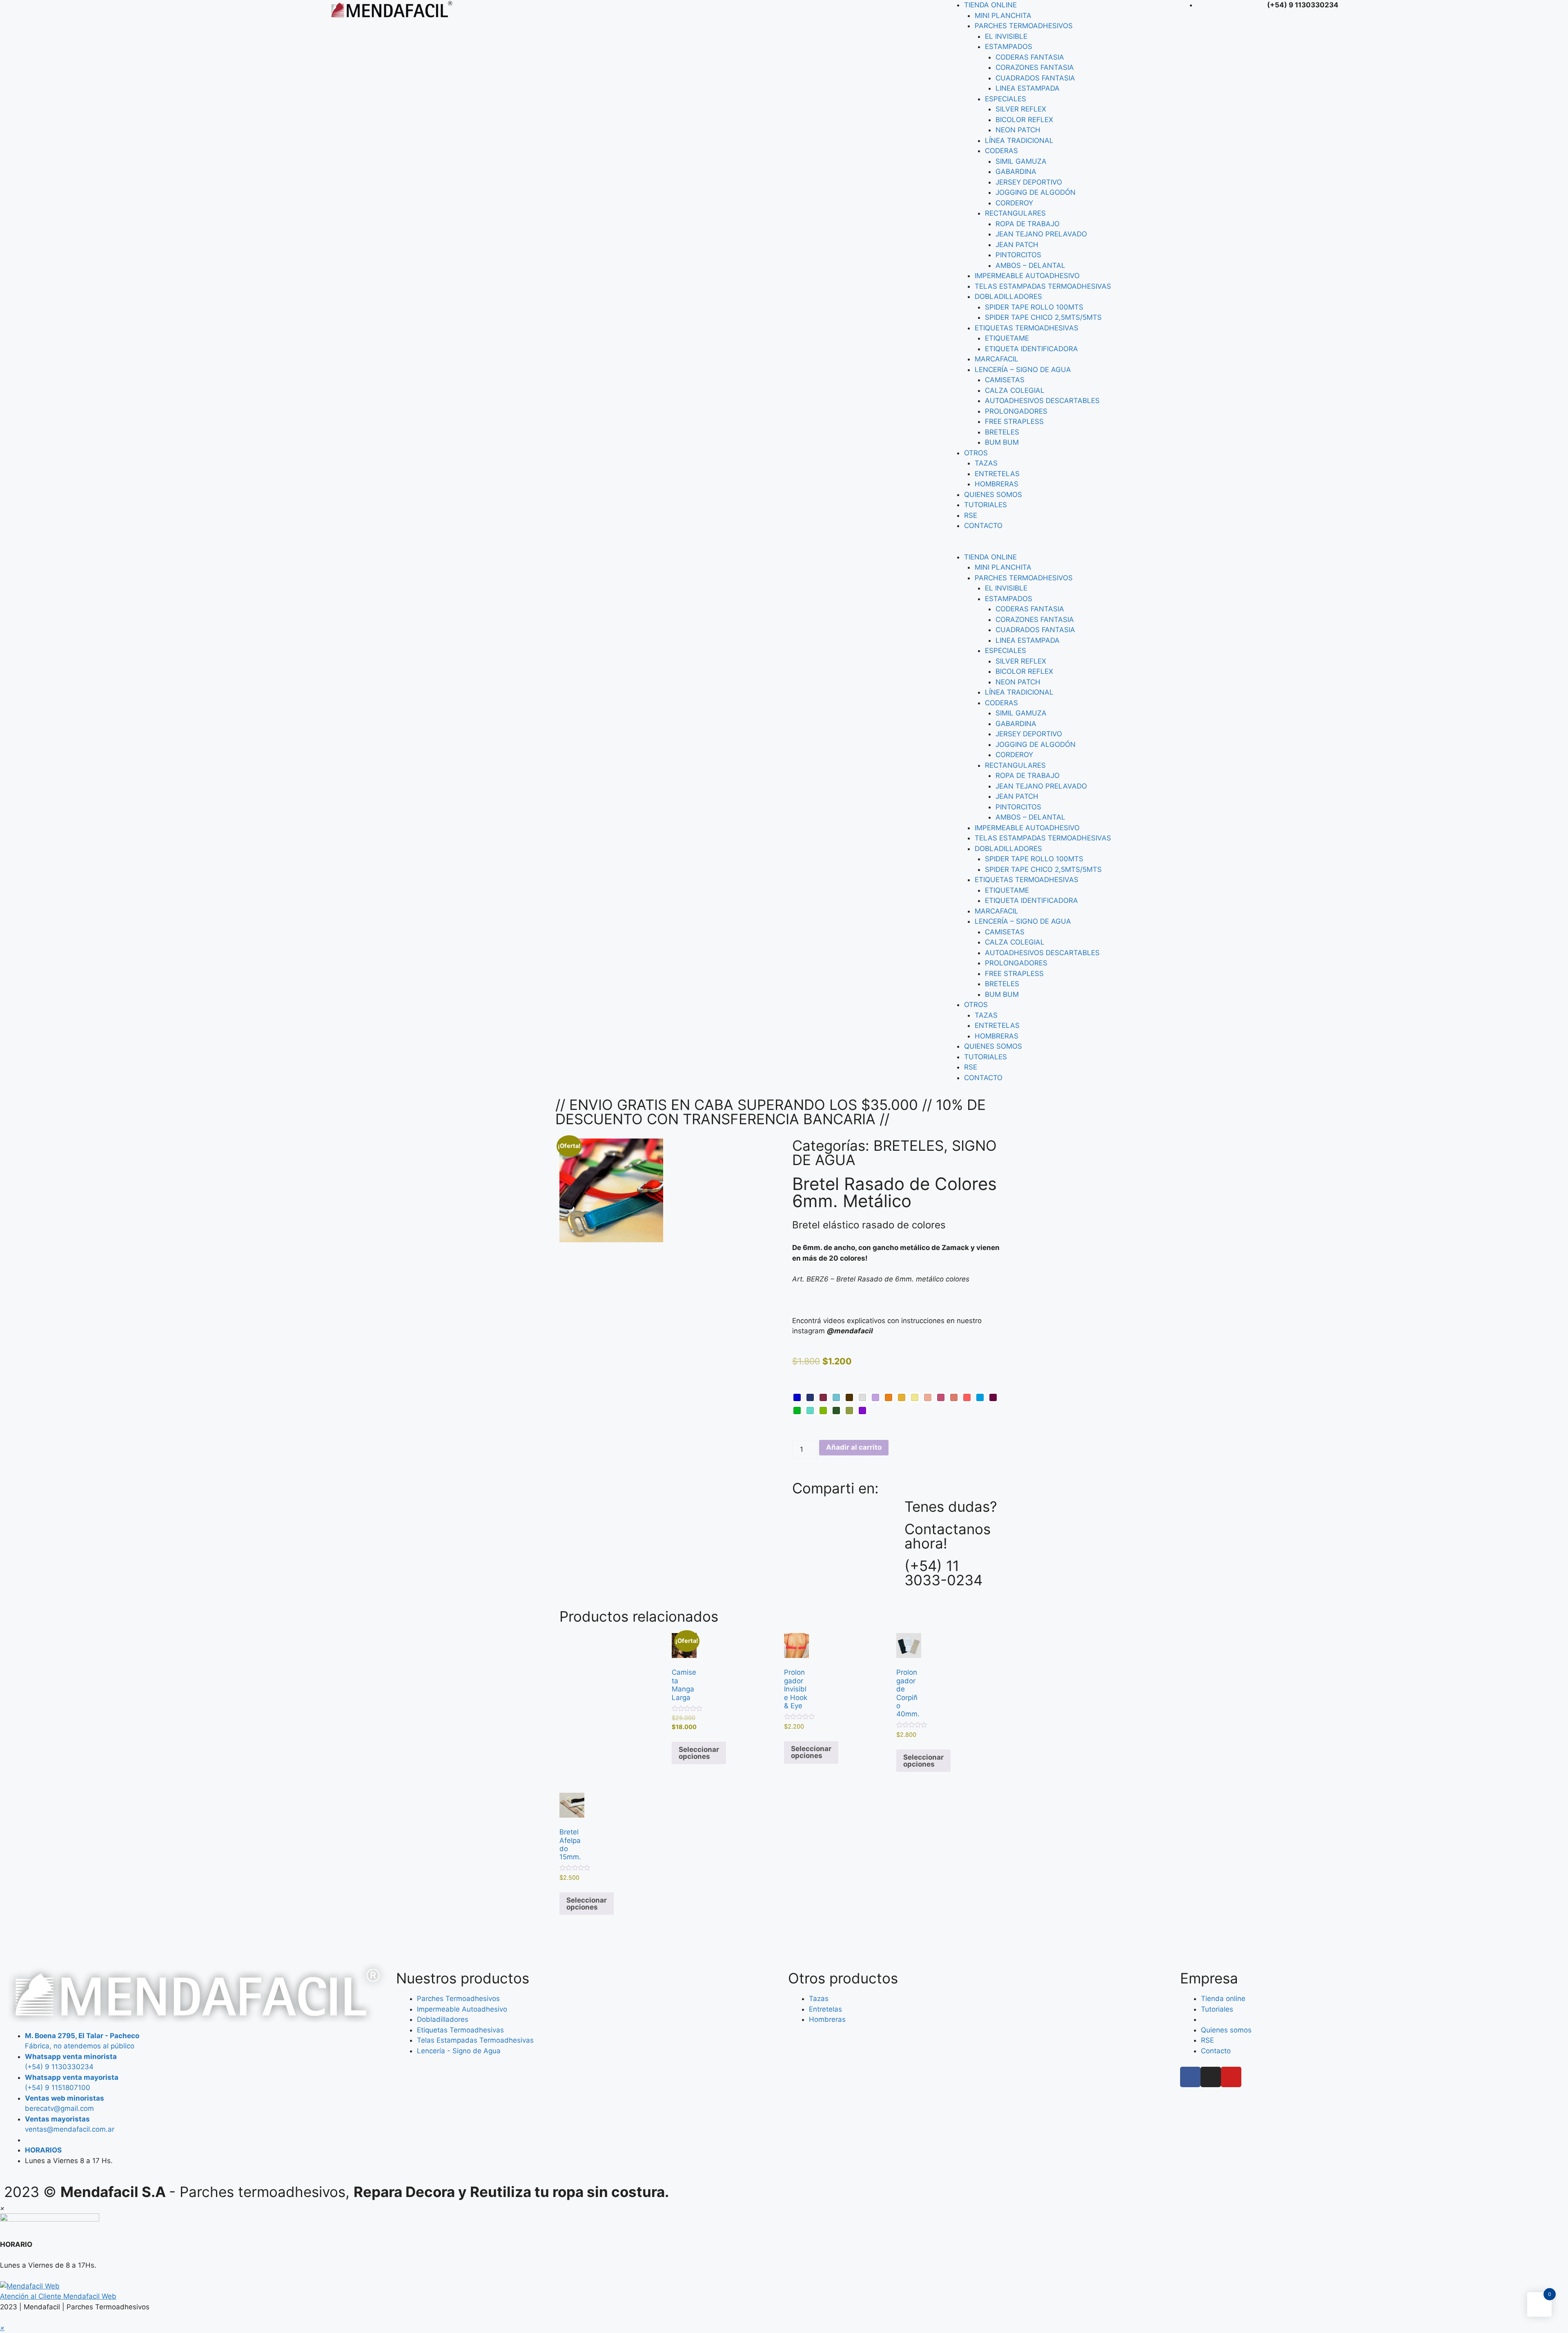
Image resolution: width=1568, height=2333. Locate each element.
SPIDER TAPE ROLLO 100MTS (1034, 307)
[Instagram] (1211, 2077)
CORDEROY (1014, 203)
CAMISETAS (1005, 380)
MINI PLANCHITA (1003, 16)
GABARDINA (1016, 172)
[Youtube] (1231, 2077)
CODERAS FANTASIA (1030, 57)
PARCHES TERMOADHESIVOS (1024, 26)
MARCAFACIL (997, 359)
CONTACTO (983, 526)
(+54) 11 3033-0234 (943, 1573)
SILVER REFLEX (1021, 109)
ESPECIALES (1006, 99)
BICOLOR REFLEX (1024, 120)
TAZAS (986, 463)
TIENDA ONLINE (990, 5)
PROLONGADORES (1016, 411)
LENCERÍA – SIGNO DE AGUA (1023, 370)
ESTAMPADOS (1009, 47)
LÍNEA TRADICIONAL (1019, 140)
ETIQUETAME (1007, 338)
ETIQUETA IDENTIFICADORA (1031, 349)
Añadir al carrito (854, 1447)
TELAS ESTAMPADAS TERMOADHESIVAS (1043, 286)
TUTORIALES (986, 505)
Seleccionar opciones (699, 1753)
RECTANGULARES (1015, 213)
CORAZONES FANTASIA (1035, 67)
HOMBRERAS (997, 484)
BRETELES (1002, 432)
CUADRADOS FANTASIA (1035, 78)
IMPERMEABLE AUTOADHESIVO (1027, 276)
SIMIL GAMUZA (1021, 161)
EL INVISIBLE (1006, 36)
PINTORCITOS (1018, 255)
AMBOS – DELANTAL (1030, 265)
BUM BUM (1002, 442)
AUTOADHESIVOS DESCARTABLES (1042, 401)
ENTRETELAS (997, 474)
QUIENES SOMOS (993, 495)
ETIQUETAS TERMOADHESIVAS (1027, 328)
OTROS (976, 453)
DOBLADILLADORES (1008, 296)
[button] (1060, 547)
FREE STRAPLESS (1014, 421)
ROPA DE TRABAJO (1028, 224)
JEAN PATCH (1017, 245)
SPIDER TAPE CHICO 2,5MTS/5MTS (1043, 317)
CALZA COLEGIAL (1015, 390)
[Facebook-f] (1190, 2077)
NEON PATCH (1018, 130)
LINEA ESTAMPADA (1028, 88)
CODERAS (1001, 151)
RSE (971, 515)
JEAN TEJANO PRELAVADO (1041, 234)
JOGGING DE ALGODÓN (1036, 192)
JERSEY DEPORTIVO (1029, 182)
